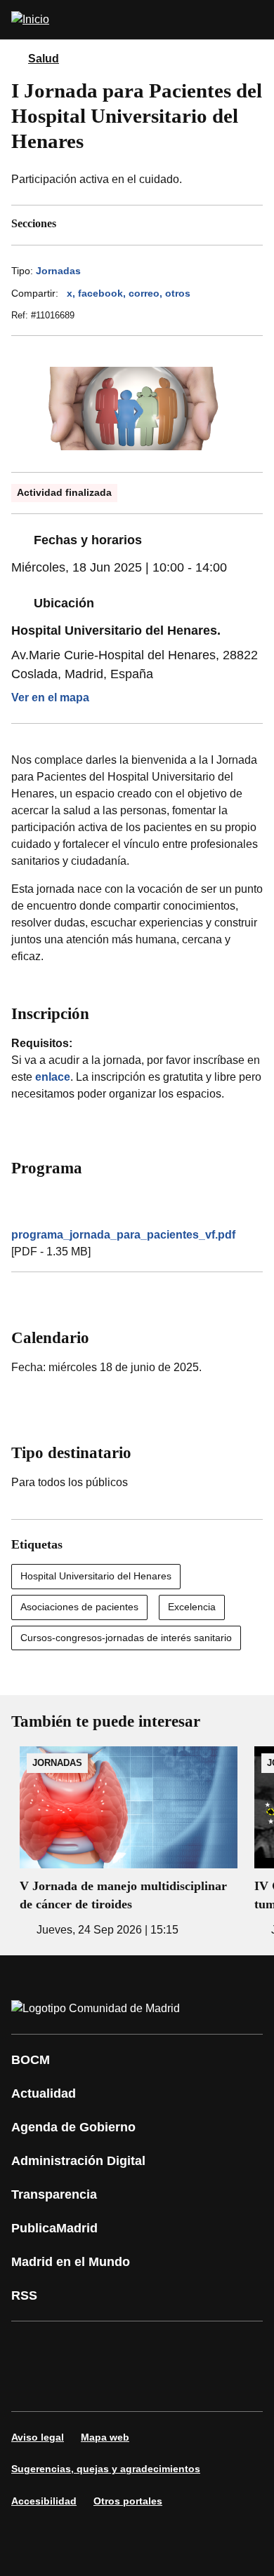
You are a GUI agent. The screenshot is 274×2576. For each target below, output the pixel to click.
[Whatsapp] (242, 2347)
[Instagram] (73, 2347)
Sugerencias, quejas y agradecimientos (106, 2469)
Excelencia (192, 1607)
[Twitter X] (115, 2347)
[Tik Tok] (31, 2386)
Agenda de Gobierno (73, 2127)
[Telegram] (115, 2386)
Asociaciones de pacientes (79, 1607)
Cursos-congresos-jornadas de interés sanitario (126, 1638)
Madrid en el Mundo (71, 2262)
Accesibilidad (44, 2501)
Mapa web (105, 2437)
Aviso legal (38, 2437)
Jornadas (58, 271)
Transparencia (54, 2194)
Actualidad (44, 2093)
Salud (44, 59)
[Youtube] (157, 2347)
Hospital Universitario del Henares (96, 1576)
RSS (24, 2295)
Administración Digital (78, 2161)
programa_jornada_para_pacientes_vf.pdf (123, 1235)
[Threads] (157, 2386)
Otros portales (128, 2501)
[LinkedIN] (200, 2347)
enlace (53, 1077)
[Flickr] (73, 2386)
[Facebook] (31, 2347)
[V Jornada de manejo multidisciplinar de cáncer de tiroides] (129, 1842)
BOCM (31, 2060)
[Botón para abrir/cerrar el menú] (254, 20)
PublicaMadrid (54, 2228)
